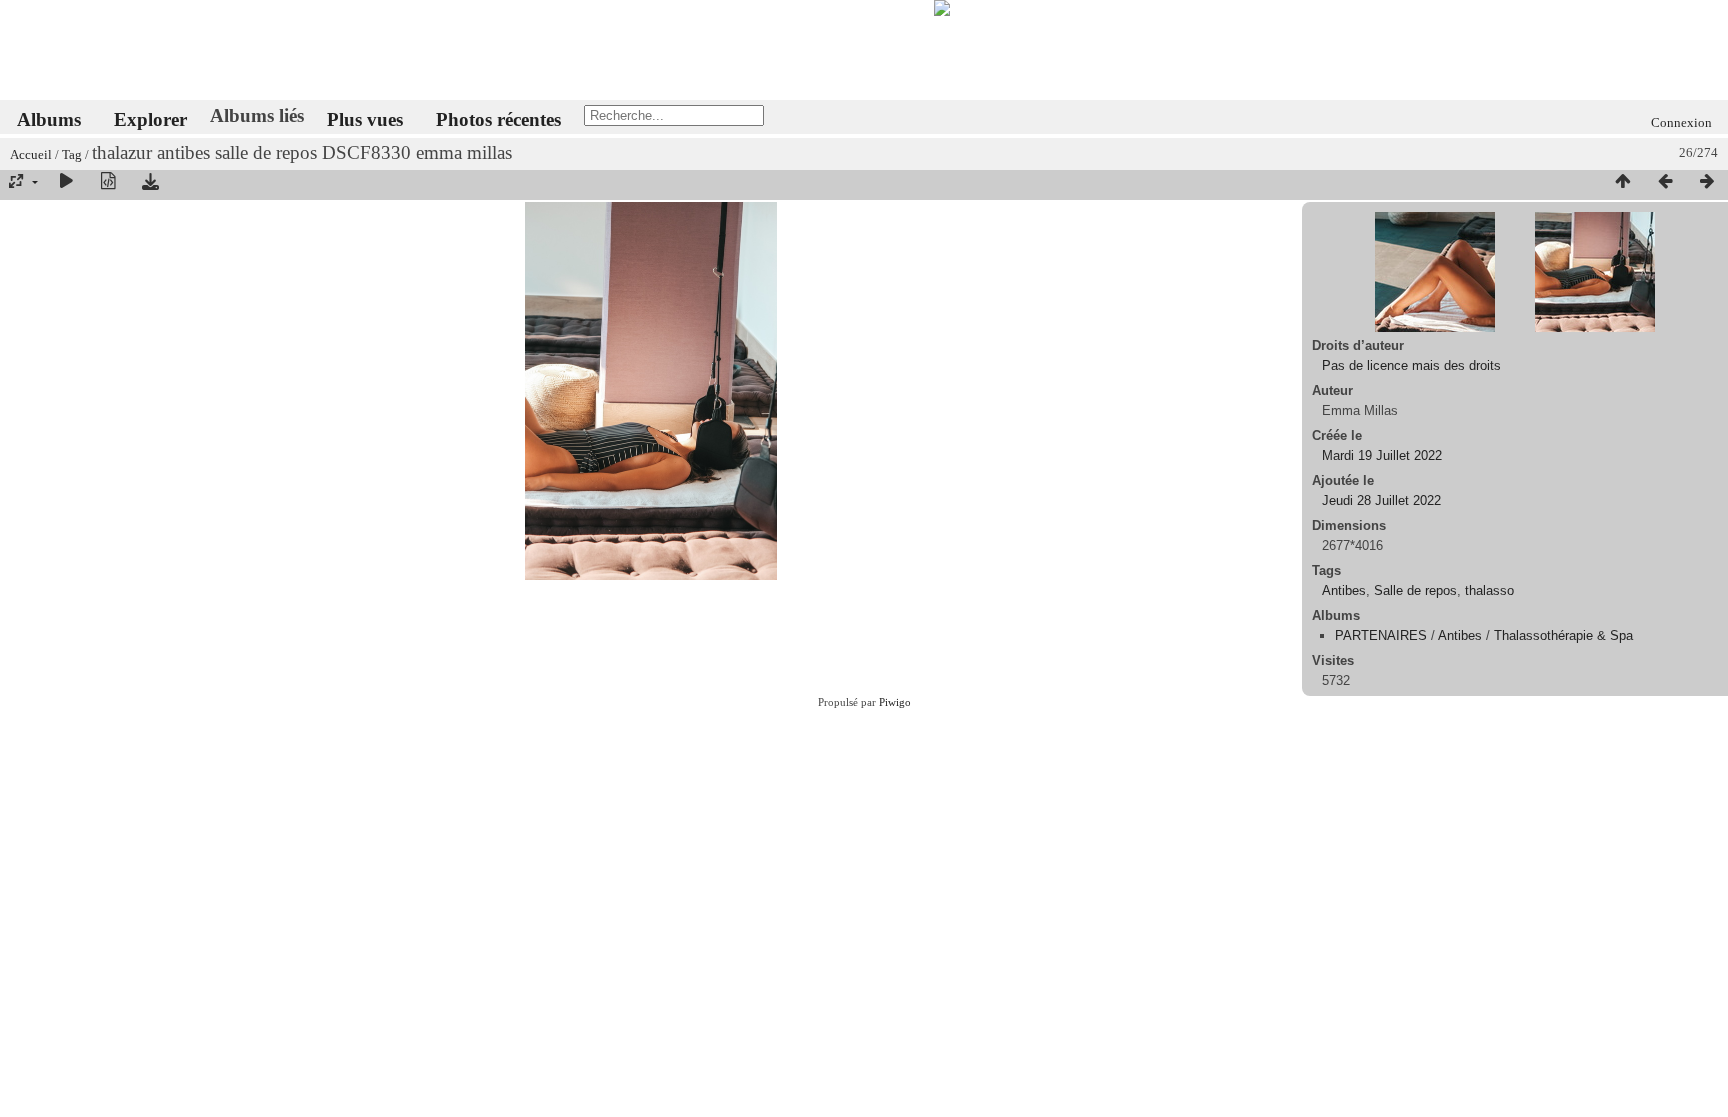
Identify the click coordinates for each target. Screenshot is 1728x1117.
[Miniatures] (1623, 182)
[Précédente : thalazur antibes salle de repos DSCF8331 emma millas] (1665, 182)
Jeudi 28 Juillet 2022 (1381, 500)
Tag (72, 154)
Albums (49, 119)
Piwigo (895, 702)
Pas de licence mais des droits (1411, 365)
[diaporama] (66, 182)
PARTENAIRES (1381, 635)
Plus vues (365, 119)
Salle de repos (1415, 590)
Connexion (1681, 122)
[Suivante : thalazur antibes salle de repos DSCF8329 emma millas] (1707, 182)
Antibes (1344, 590)
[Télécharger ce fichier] (150, 182)
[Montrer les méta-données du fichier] (108, 182)
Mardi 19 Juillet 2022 (1382, 455)
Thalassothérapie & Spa (1563, 635)
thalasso (1489, 590)
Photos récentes (498, 119)
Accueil (31, 154)
